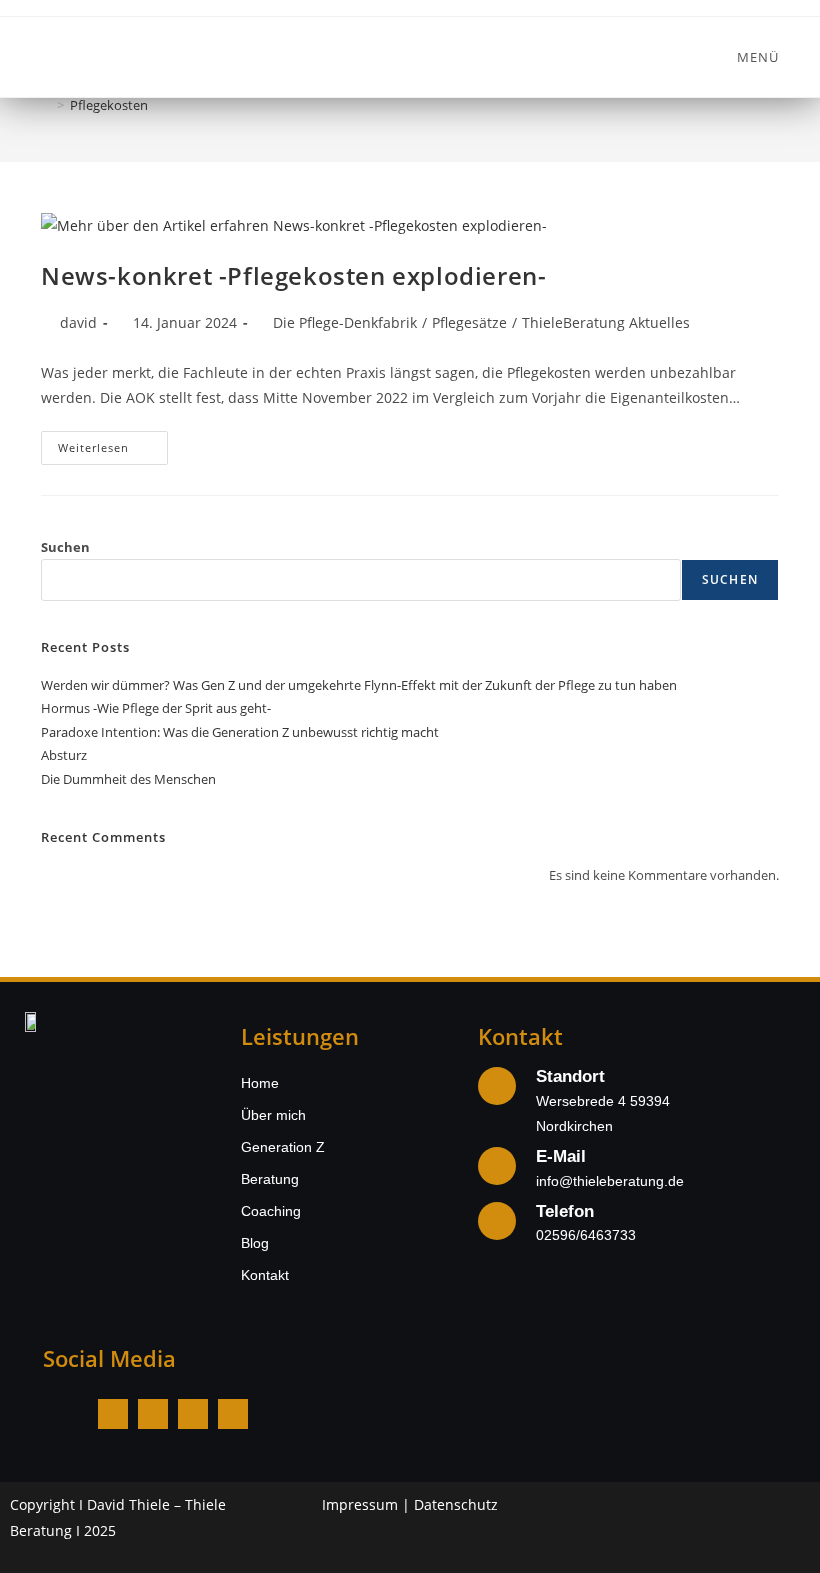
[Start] (46, 105)
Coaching (271, 1211)
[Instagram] (153, 1414)
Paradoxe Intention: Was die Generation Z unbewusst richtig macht (240, 732)
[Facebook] (113, 1414)
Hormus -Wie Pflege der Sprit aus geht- (156, 708)
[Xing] (233, 1414)
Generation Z (283, 1147)
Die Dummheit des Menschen (128, 779)
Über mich (273, 1115)
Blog (255, 1243)
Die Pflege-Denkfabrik (345, 322)
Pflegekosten (109, 105)
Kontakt (265, 1275)
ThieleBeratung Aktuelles (606, 322)
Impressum (360, 1504)
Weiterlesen (113, 443)
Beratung (270, 1179)
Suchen (65, 547)
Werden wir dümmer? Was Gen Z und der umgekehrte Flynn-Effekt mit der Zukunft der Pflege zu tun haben (359, 685)
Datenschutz (456, 1504)
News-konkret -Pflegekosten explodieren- (293, 275)
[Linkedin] (193, 1414)
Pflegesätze (469, 322)
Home (260, 1083)
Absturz (64, 755)
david (78, 322)
